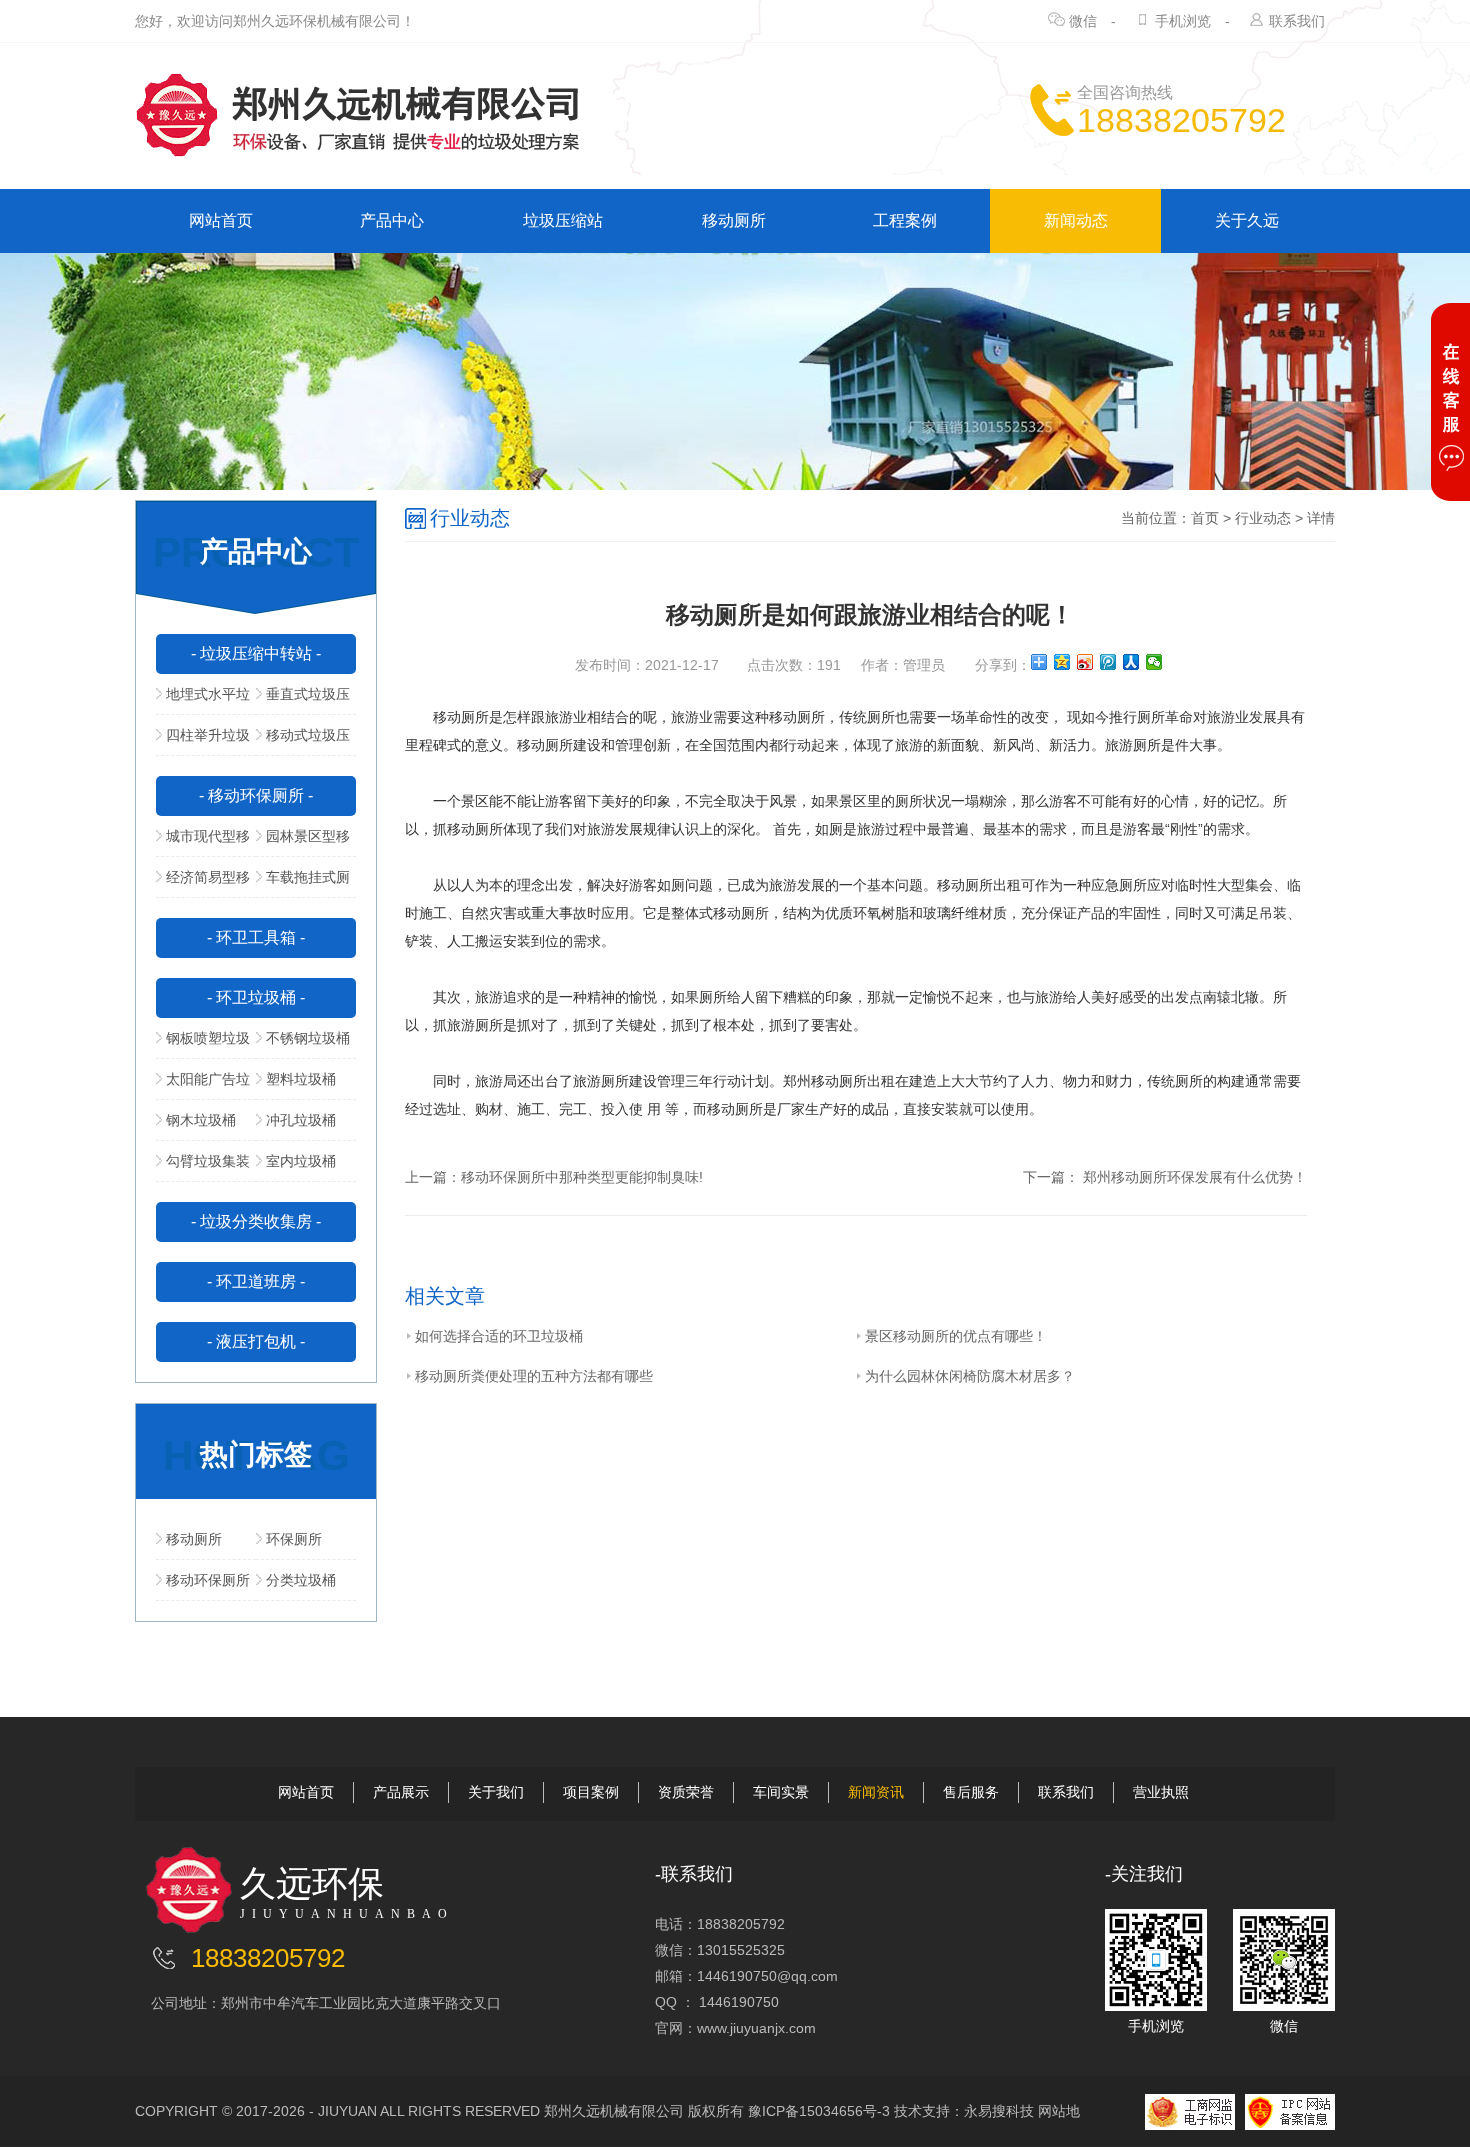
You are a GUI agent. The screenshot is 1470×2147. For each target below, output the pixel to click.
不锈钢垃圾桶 (308, 1038)
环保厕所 (294, 1539)
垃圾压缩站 (563, 220)
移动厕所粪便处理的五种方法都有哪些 (534, 1376)
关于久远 (1247, 220)
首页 (1205, 518)
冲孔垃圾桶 (301, 1120)
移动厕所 (734, 220)
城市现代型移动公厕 (203, 842)
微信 (1083, 21)
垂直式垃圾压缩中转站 (303, 700)
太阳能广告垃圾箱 (203, 1085)
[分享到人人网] (1131, 662)
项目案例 (591, 1792)
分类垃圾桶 (301, 1580)
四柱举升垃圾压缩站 (203, 741)
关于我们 (496, 1792)
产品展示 (401, 1792)
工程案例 (905, 220)
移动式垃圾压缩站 (303, 741)
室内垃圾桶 (301, 1161)
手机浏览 (1183, 21)
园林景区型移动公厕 (303, 842)
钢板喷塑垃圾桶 (203, 1044)
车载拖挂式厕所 (303, 883)
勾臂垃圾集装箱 (203, 1167)
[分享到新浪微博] (1085, 662)
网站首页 (221, 220)
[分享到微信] (1154, 662)
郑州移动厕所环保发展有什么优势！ (1193, 1177)
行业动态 (1263, 518)
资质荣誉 (686, 1792)
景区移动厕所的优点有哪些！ (956, 1336)
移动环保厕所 (208, 1580)
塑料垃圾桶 (301, 1079)
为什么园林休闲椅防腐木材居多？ (970, 1376)
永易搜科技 (999, 2111)
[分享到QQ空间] (1062, 662)
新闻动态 (1076, 220)
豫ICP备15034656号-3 (819, 2111)
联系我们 (1297, 21)
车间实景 (781, 1792)
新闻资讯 (876, 1792)
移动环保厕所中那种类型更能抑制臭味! (582, 1177)
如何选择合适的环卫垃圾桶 (499, 1336)
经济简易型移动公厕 (203, 883)
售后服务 (971, 1792)
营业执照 (1161, 1792)
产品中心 (392, 220)
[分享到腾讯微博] (1108, 662)
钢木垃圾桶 (201, 1120)
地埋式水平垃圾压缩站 (203, 700)
